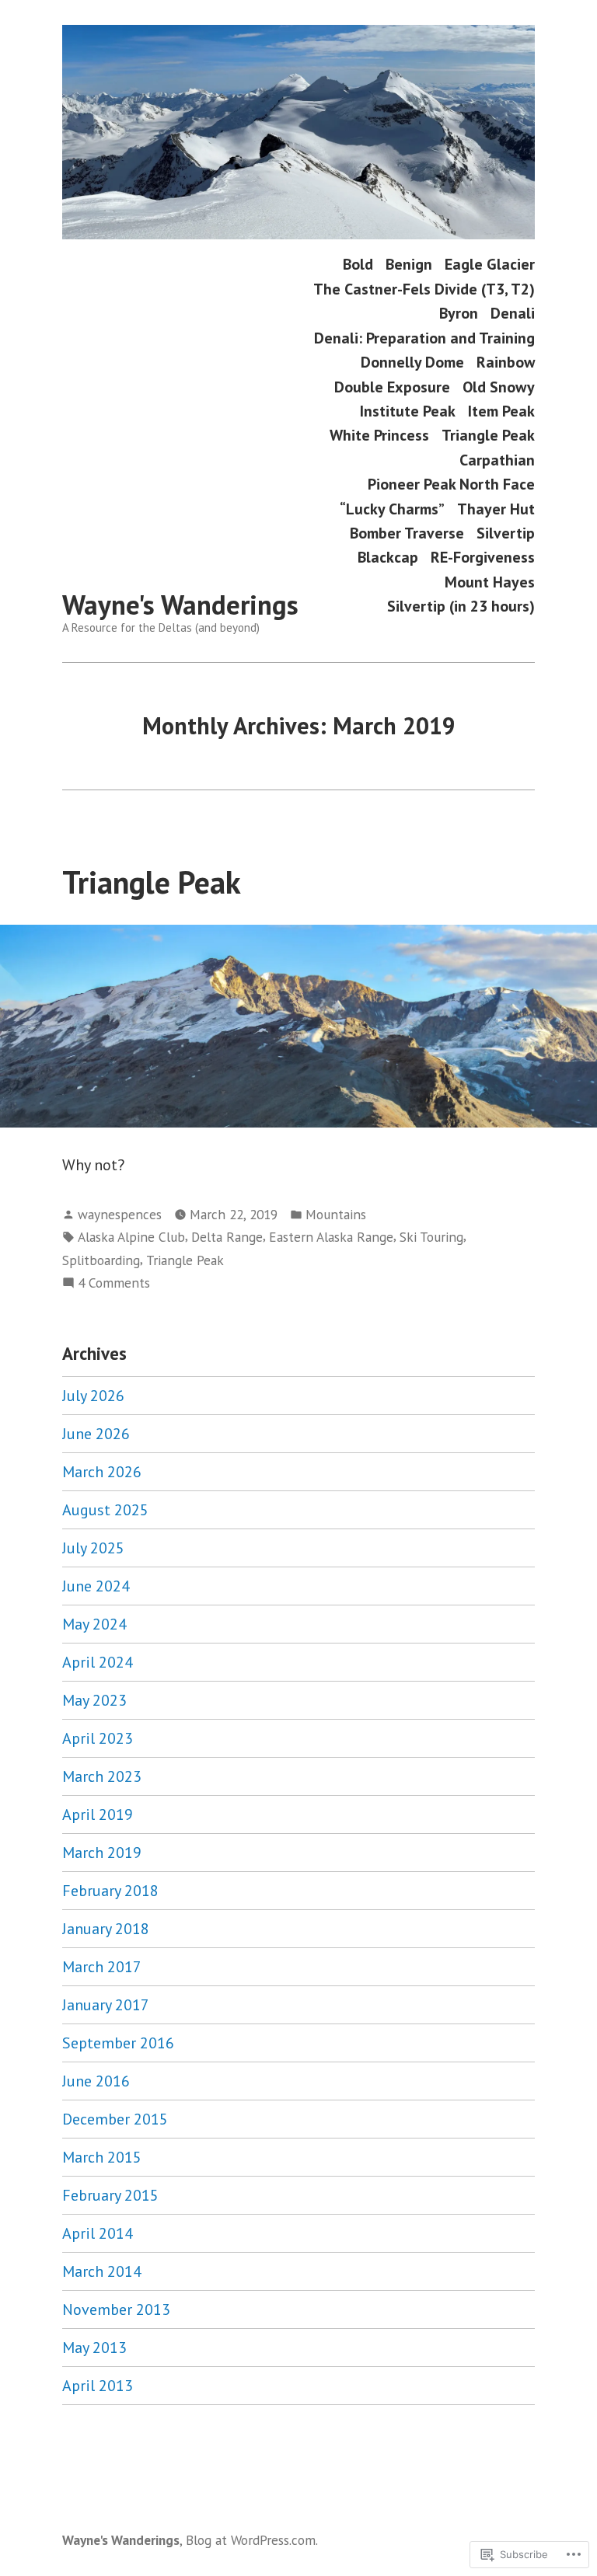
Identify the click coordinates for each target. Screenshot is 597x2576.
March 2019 (102, 1853)
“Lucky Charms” (392, 509)
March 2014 (102, 2271)
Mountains (336, 1214)
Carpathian (497, 460)
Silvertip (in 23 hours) (461, 607)
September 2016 (118, 2043)
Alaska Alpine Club (131, 1237)
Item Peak (501, 411)
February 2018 (110, 1891)
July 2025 (93, 1548)
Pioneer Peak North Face (451, 485)
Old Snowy (499, 387)
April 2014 (98, 2233)
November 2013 (116, 2309)
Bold (358, 265)
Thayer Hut (496, 509)
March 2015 (102, 2157)
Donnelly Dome (412, 363)
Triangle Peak (488, 436)
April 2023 (98, 1738)
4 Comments (114, 1283)
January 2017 (106, 2005)
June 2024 (96, 1586)
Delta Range (227, 1237)
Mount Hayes (490, 582)
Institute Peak (408, 411)
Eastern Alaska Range (331, 1237)
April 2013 (98, 2386)
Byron (459, 314)
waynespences (120, 1214)
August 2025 (105, 1510)
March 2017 (102, 1967)
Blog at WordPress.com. (252, 2540)
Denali (513, 314)
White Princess (379, 436)
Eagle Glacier (490, 265)
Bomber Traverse (407, 533)
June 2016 (96, 2081)
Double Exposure (392, 387)
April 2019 (98, 1814)
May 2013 (94, 2348)
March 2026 (102, 1472)
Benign (409, 265)
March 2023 (102, 1776)
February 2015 (110, 2195)
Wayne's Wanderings (180, 605)
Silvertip (506, 533)
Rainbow (506, 363)
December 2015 (115, 2119)
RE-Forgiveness (483, 558)
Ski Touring (431, 1237)
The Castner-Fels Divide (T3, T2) (424, 289)
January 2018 (106, 1929)
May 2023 (94, 1700)
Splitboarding (101, 1260)
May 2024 (94, 1624)
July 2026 (93, 1396)
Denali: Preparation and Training (424, 338)
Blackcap (388, 558)
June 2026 (96, 1434)
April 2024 (98, 1662)
